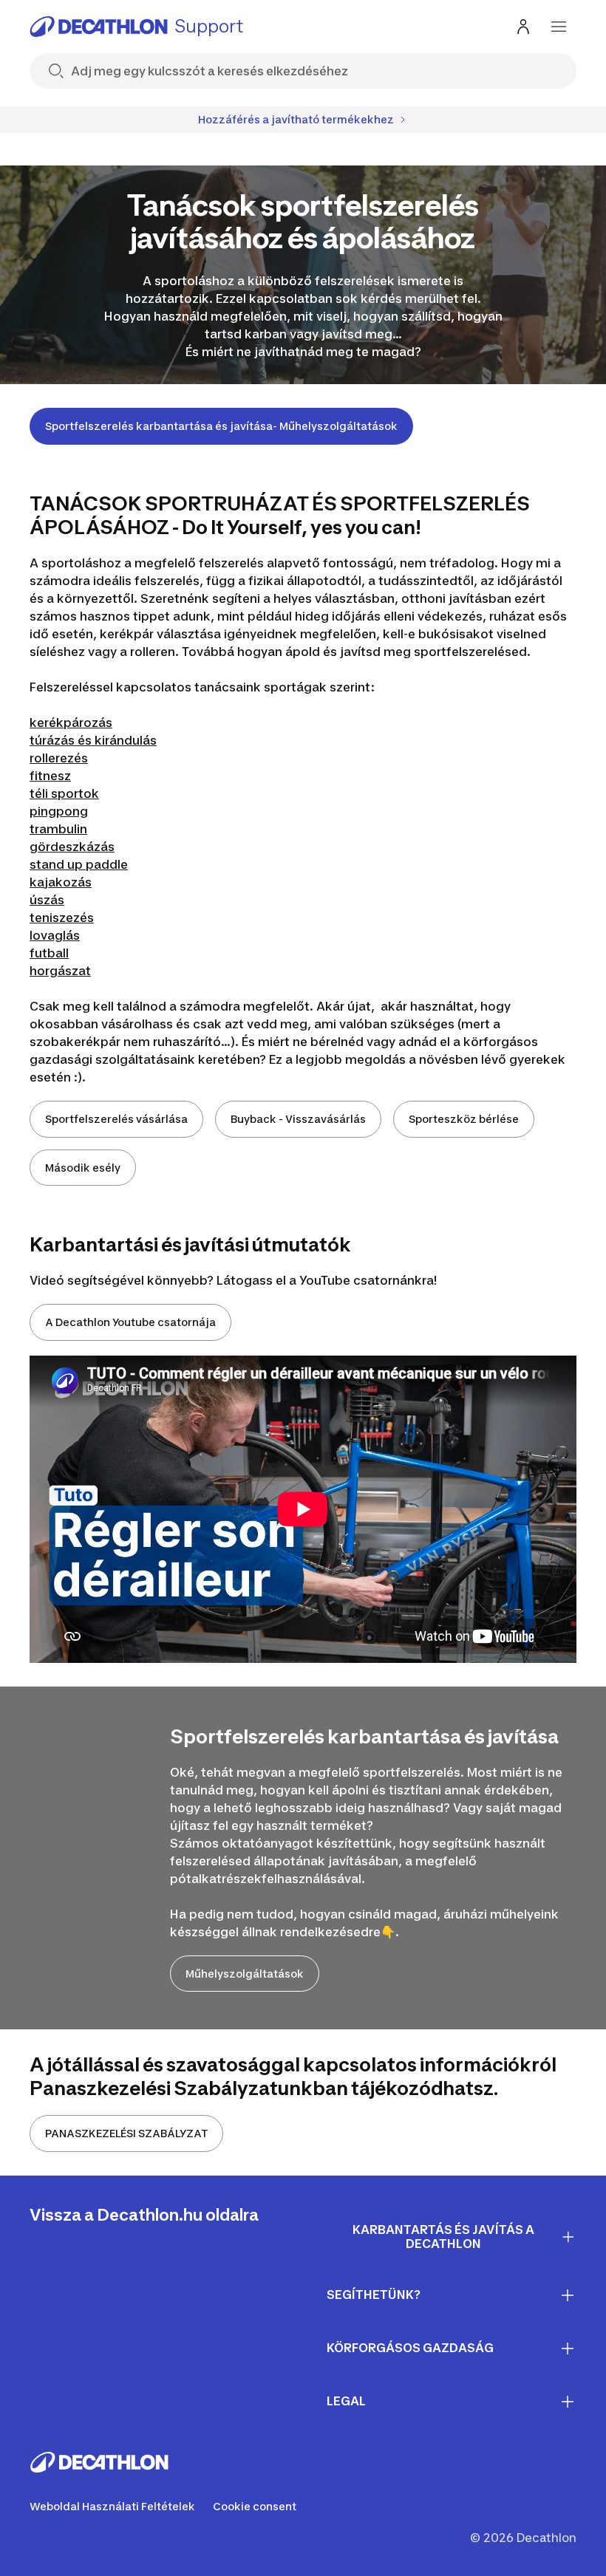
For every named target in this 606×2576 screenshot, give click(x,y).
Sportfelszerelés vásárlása (116, 1119)
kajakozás (61, 882)
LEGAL (346, 2401)
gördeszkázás (72, 847)
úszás (47, 900)
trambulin (58, 829)
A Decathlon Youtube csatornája (130, 1322)
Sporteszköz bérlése (464, 1119)
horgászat (60, 971)
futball (49, 953)
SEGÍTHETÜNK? (374, 2295)
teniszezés (62, 918)
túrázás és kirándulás (93, 740)
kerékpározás (71, 722)
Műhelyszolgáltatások (245, 1974)
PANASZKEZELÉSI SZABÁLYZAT (126, 2133)
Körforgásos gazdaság (410, 2348)
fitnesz (50, 776)
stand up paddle (79, 864)
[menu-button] (559, 27)
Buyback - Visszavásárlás (298, 1119)
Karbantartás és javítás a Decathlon (443, 2237)
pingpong (59, 811)
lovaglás (55, 935)
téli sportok (64, 793)
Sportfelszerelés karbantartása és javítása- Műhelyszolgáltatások (221, 426)
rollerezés (59, 758)
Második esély (83, 1168)
